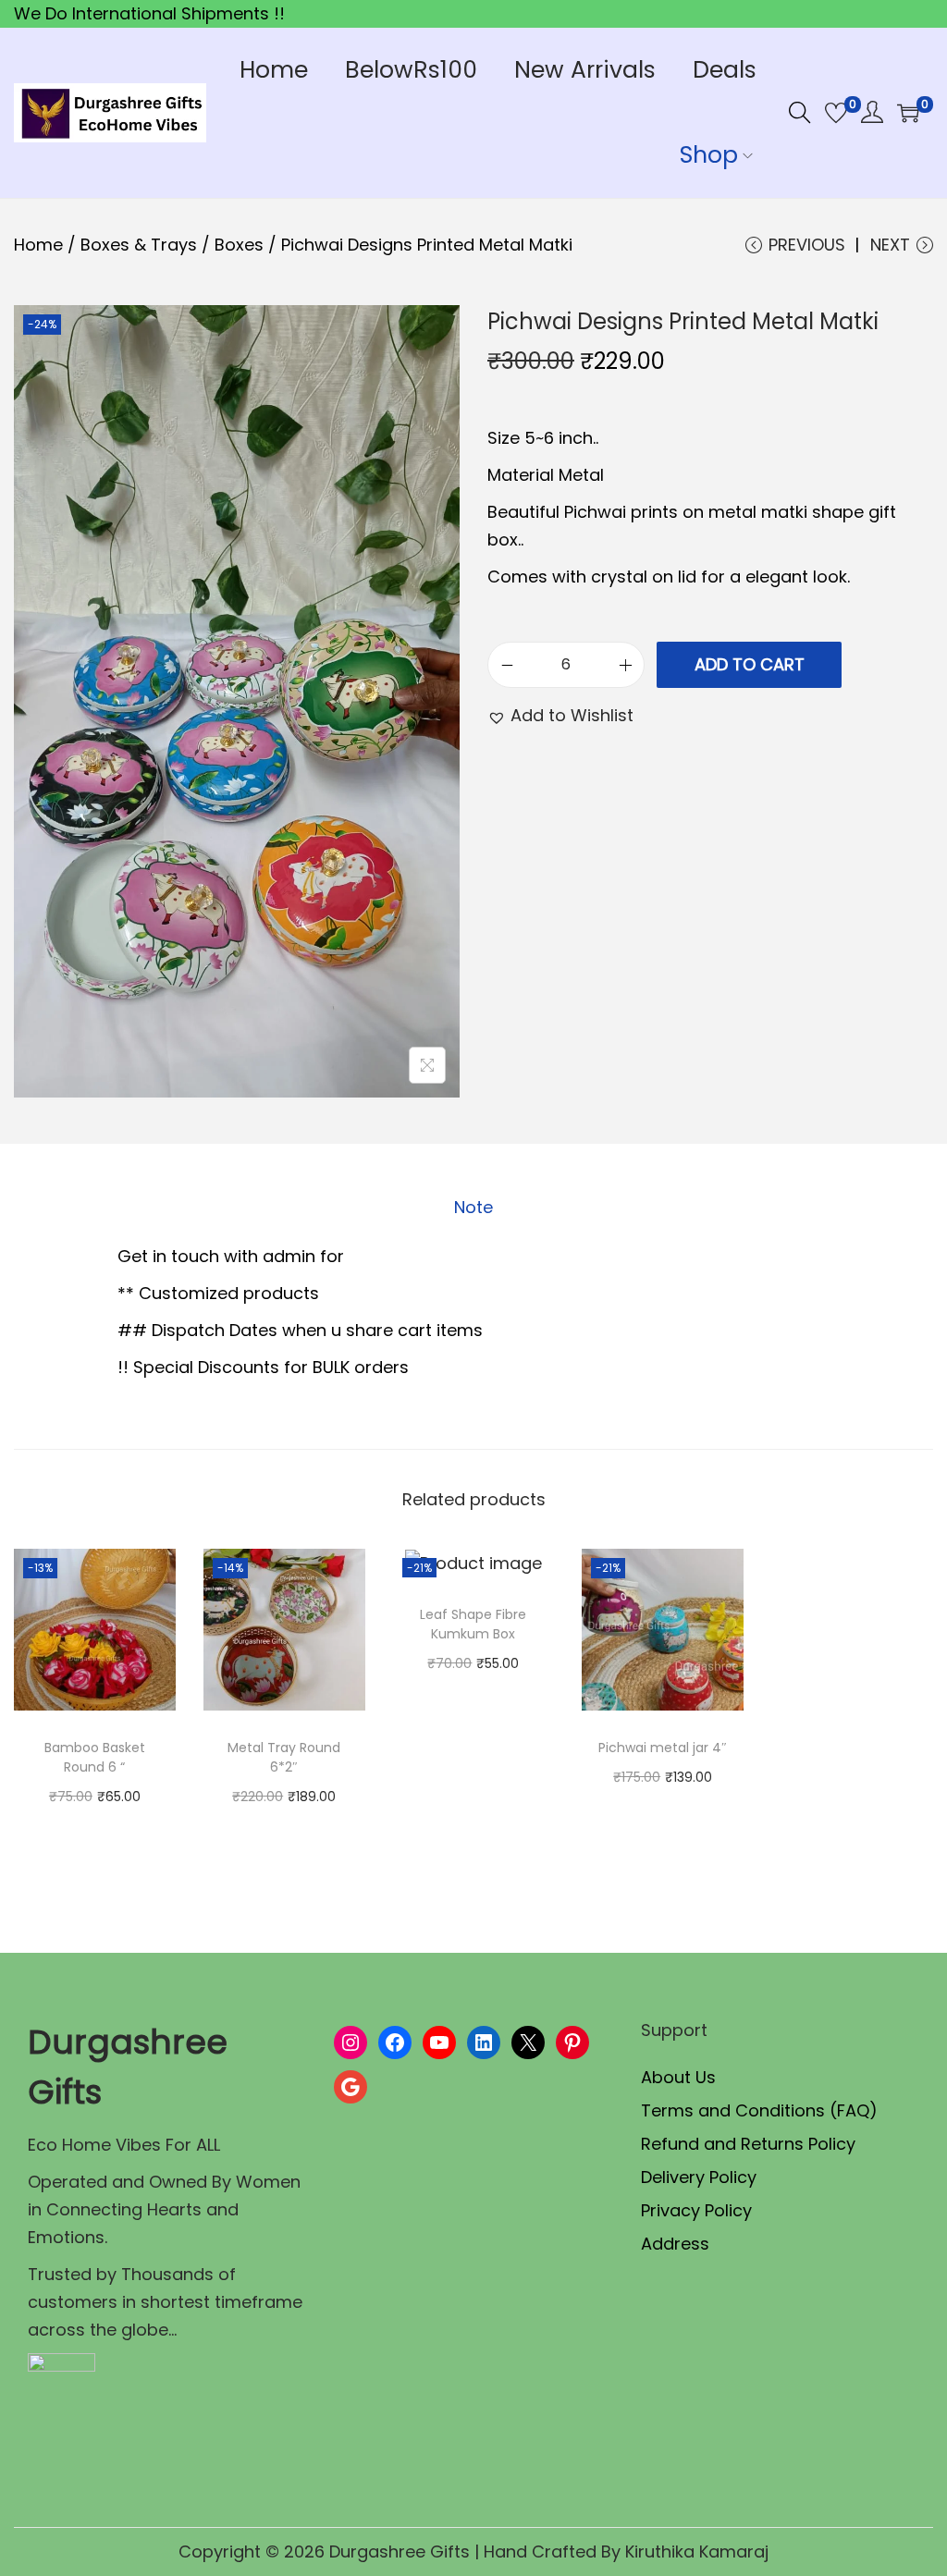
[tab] (473, 1208)
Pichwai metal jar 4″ (663, 1748)
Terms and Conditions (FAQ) (759, 2110)
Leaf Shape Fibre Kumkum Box (473, 1624)
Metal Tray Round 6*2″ (284, 1757)
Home (38, 245)
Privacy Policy (696, 2210)
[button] (560, 716)
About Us (678, 2077)
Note (473, 1207)
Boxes (239, 245)
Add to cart (750, 664)
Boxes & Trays (139, 245)
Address (675, 2244)
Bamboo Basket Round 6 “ (95, 1757)
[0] (836, 113)
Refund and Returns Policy (748, 2144)
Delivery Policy (699, 2177)
